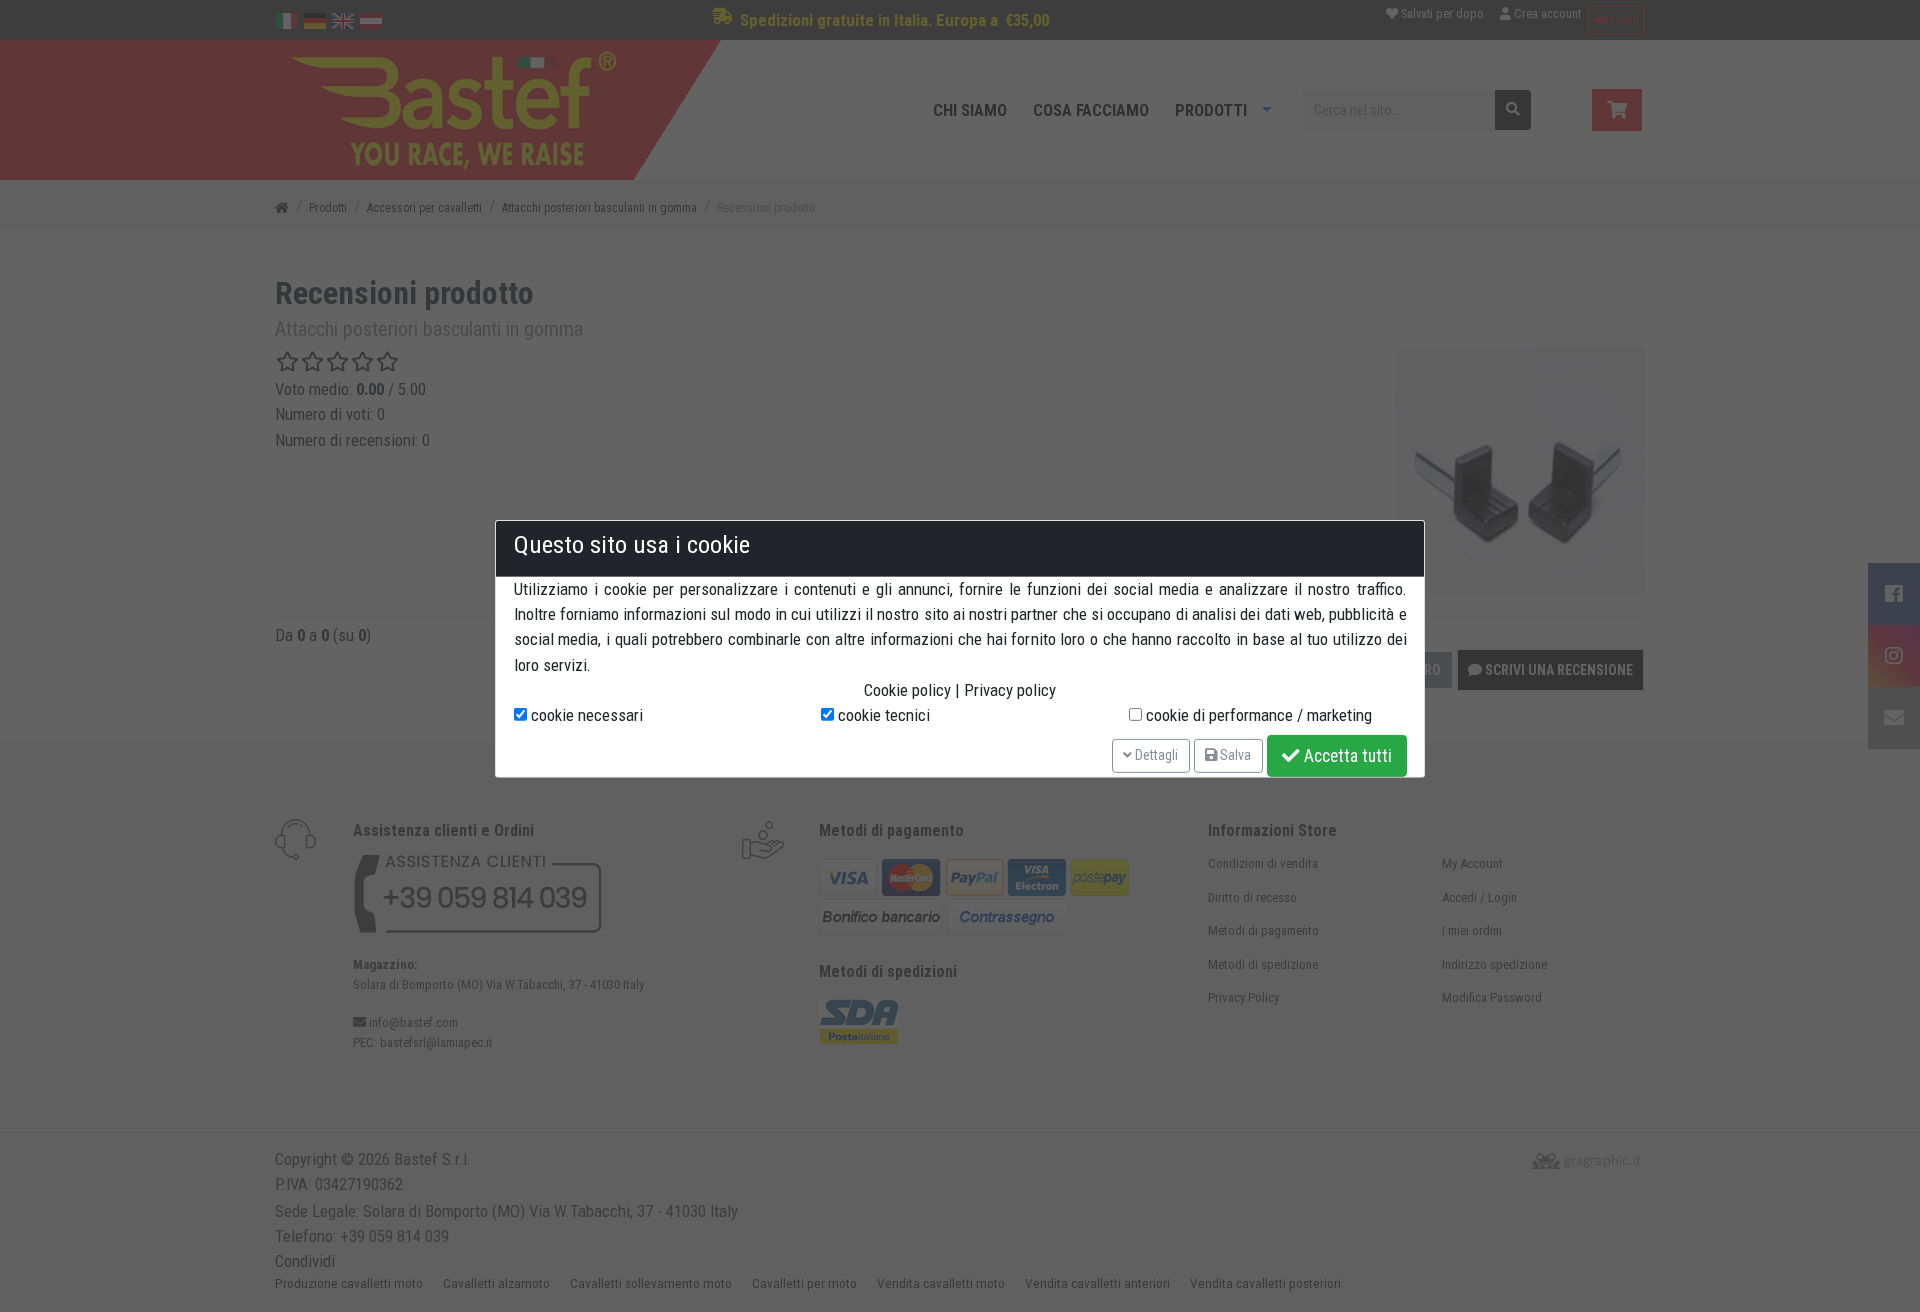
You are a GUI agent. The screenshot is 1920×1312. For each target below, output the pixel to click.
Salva (1234, 755)
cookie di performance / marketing (1257, 715)
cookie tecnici (882, 715)
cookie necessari (585, 715)
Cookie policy (907, 690)
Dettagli (1155, 755)
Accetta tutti (1346, 756)
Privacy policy (1010, 690)
